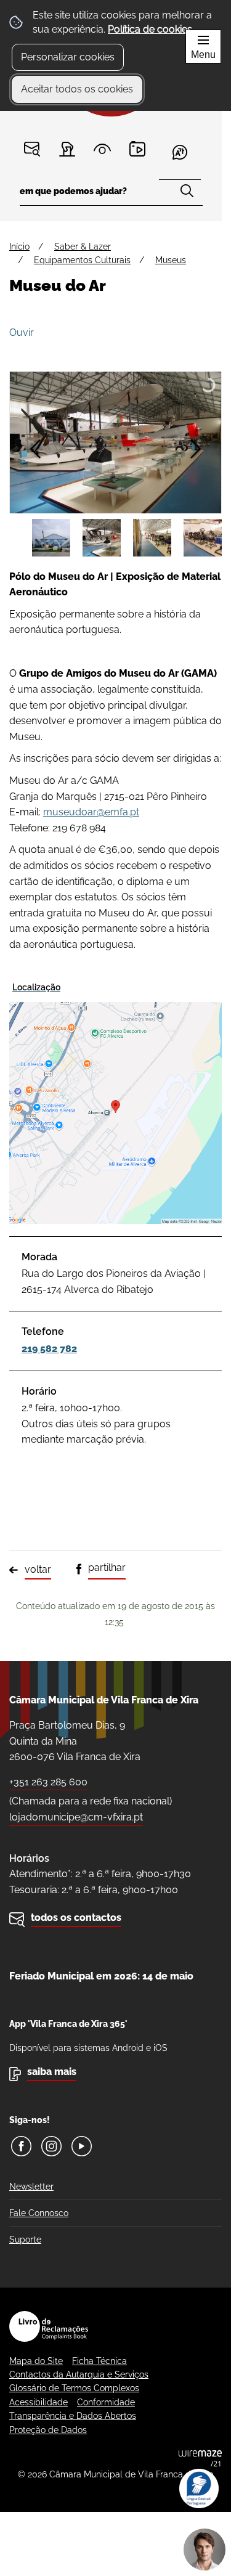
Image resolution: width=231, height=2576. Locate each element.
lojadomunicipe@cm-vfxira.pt (76, 1817)
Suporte (25, 2240)
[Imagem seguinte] (196, 449)
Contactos (32, 149)
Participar (67, 149)
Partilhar (107, 1567)
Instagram (51, 2146)
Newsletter (31, 2187)
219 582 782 (49, 1349)
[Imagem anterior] (35, 449)
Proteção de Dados (48, 2430)
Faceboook (21, 2146)
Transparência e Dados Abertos (73, 2416)
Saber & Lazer (83, 247)
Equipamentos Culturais (82, 260)
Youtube (82, 2146)
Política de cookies (150, 29)
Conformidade (106, 2402)
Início (19, 247)
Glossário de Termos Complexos (74, 2388)
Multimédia (138, 149)
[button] (51, 538)
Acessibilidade (38, 2402)
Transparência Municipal (103, 149)
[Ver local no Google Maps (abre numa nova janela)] (115, 1101)
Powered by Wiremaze (200, 2458)
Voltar (38, 1569)
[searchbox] (111, 195)
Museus (171, 260)
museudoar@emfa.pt (91, 812)
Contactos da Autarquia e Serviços (79, 2374)
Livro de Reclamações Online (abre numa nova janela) (49, 2326)
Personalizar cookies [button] (68, 57)
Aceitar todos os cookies (77, 89)
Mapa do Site (36, 2361)
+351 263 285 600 (48, 1782)
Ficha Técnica (99, 2361)
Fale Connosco (39, 2213)
